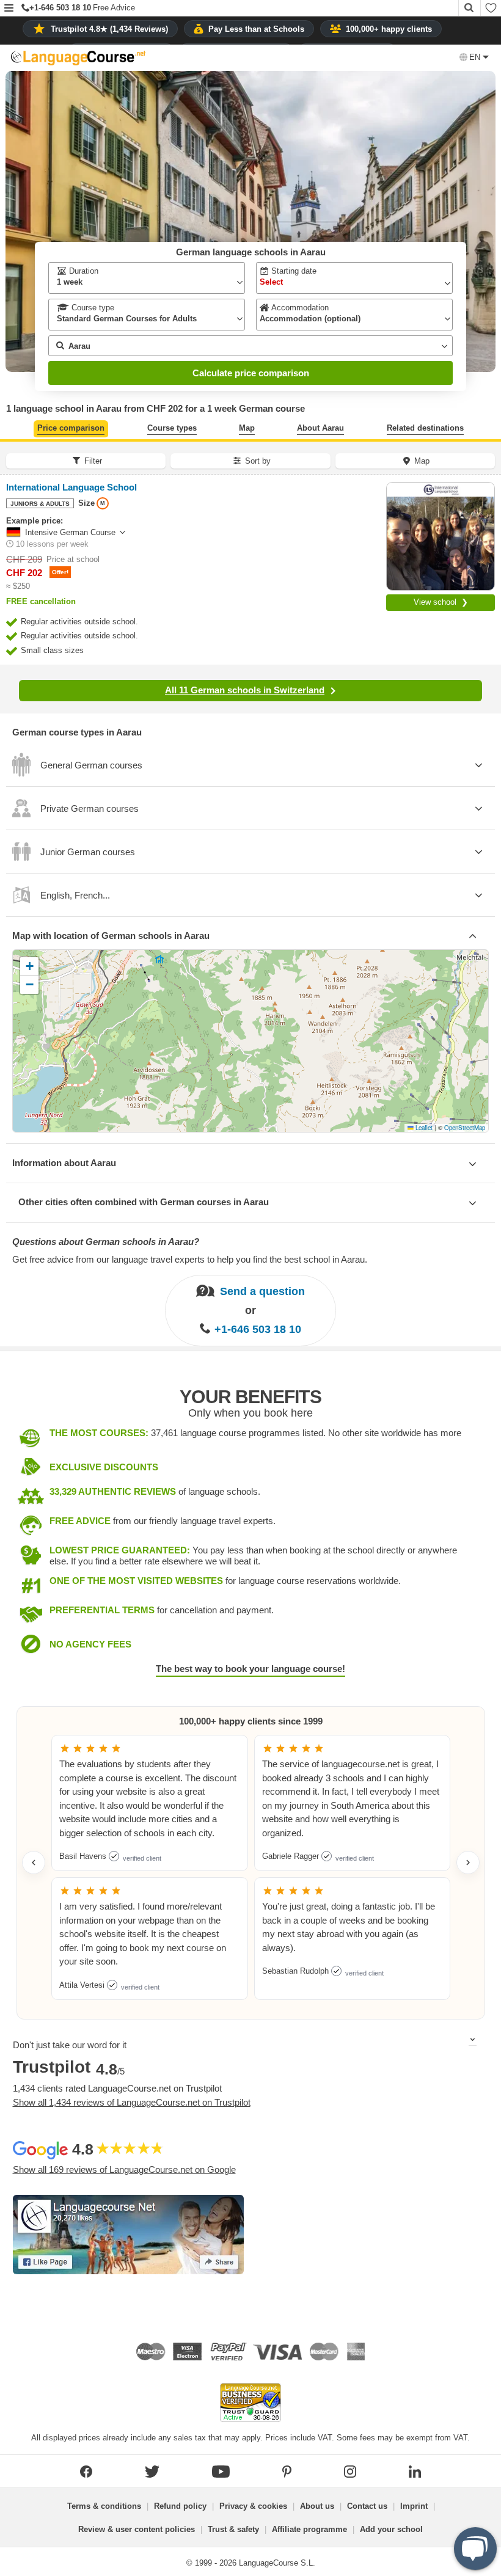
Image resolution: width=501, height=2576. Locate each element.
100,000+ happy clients (389, 29)
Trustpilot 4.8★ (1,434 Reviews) (109, 29)
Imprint (414, 2506)
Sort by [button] (258, 461)
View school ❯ (441, 602)
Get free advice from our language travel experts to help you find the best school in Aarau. (190, 1259)
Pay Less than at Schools (256, 29)
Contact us (367, 2506)
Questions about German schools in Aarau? (106, 1242)
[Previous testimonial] (34, 1863)
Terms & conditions (104, 2506)
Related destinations (425, 428)
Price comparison (71, 428)
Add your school (391, 2529)
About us (317, 2506)
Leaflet (423, 1128)
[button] (9, 9)
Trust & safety (233, 2529)
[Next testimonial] (468, 1863)
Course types (172, 428)
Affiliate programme (309, 2529)
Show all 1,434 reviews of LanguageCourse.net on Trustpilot (132, 2102)
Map (247, 428)
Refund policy (180, 2506)
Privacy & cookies (253, 2506)
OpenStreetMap (465, 1128)
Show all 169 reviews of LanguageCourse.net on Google (124, 2169)
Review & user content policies (137, 2529)
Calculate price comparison (251, 373)
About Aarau (320, 428)
